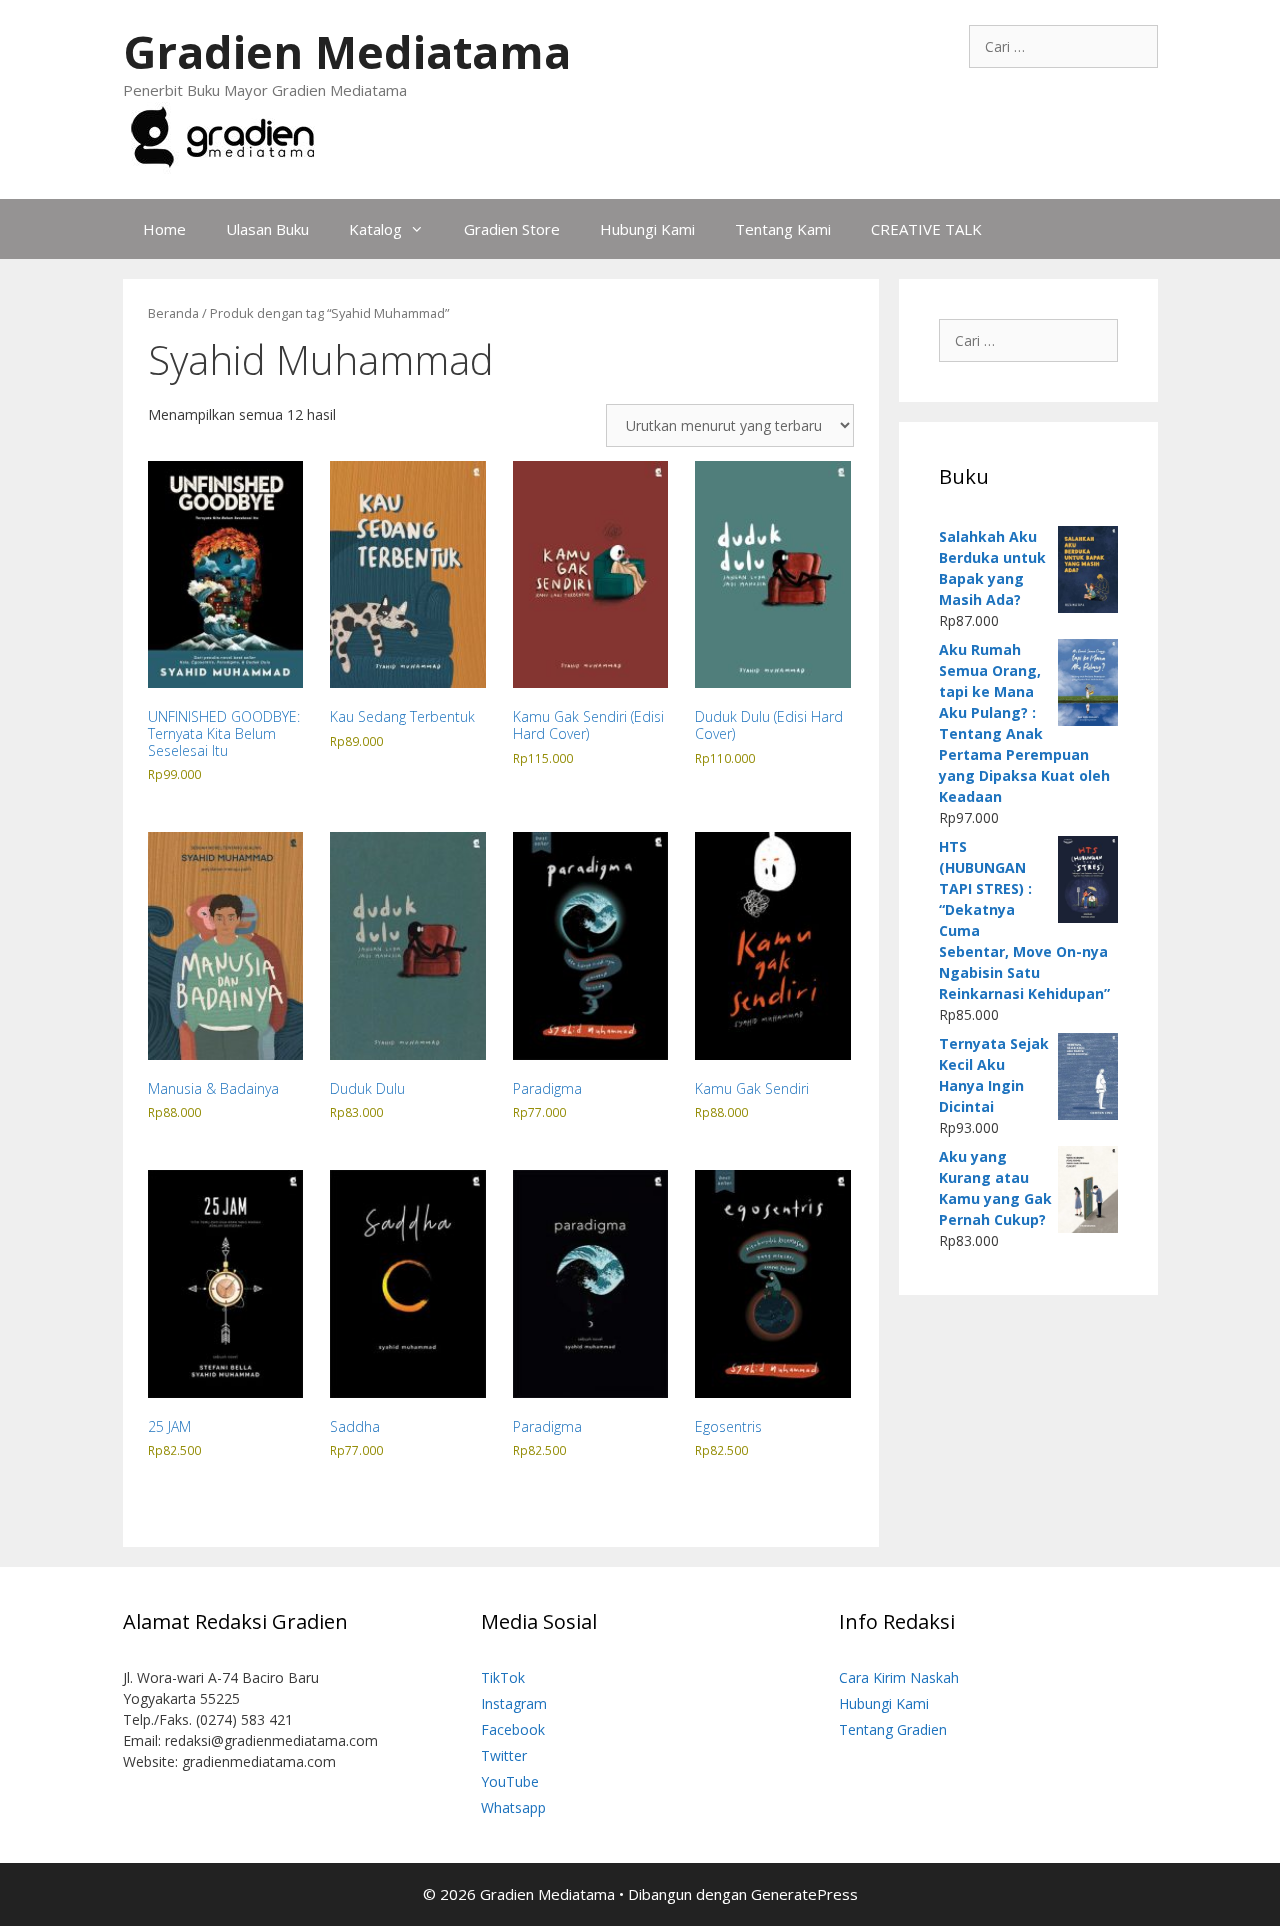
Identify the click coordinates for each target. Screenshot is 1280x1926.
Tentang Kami (783, 229)
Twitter (504, 1755)
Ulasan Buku (267, 229)
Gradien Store (512, 229)
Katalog (375, 229)
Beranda (173, 313)
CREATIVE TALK (926, 229)
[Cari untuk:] (1063, 46)
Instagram (514, 1703)
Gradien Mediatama (347, 51)
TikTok (503, 1677)
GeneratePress (804, 1894)
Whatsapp (513, 1807)
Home (164, 229)
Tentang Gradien (893, 1729)
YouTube (510, 1781)
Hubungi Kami (647, 229)
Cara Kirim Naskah (899, 1677)
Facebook (513, 1729)
